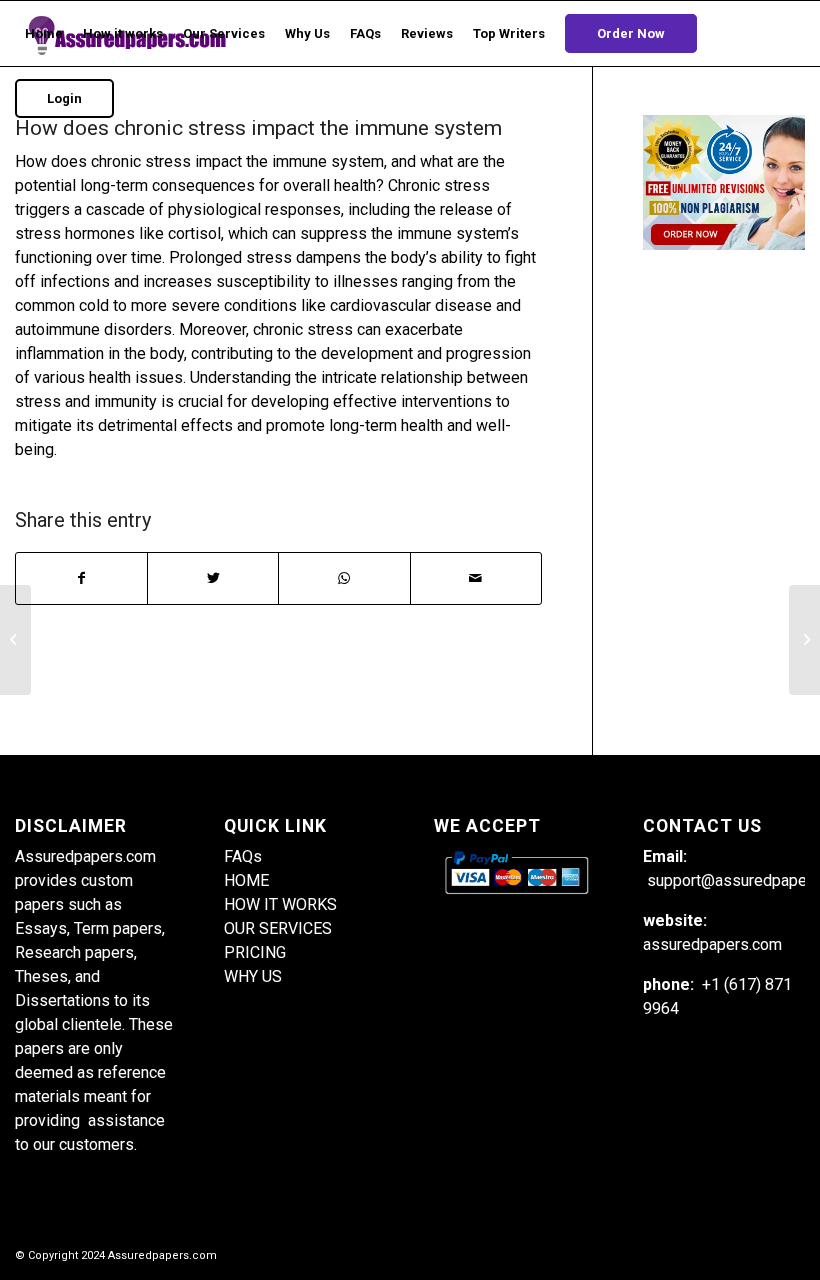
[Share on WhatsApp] (344, 578)
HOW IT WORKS (280, 904)
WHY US (253, 976)
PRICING (255, 952)
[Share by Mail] (476, 578)
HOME (246, 880)
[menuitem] (44, 33)
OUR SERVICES (278, 928)
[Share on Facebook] (81, 578)
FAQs (243, 856)
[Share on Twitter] (213, 578)
